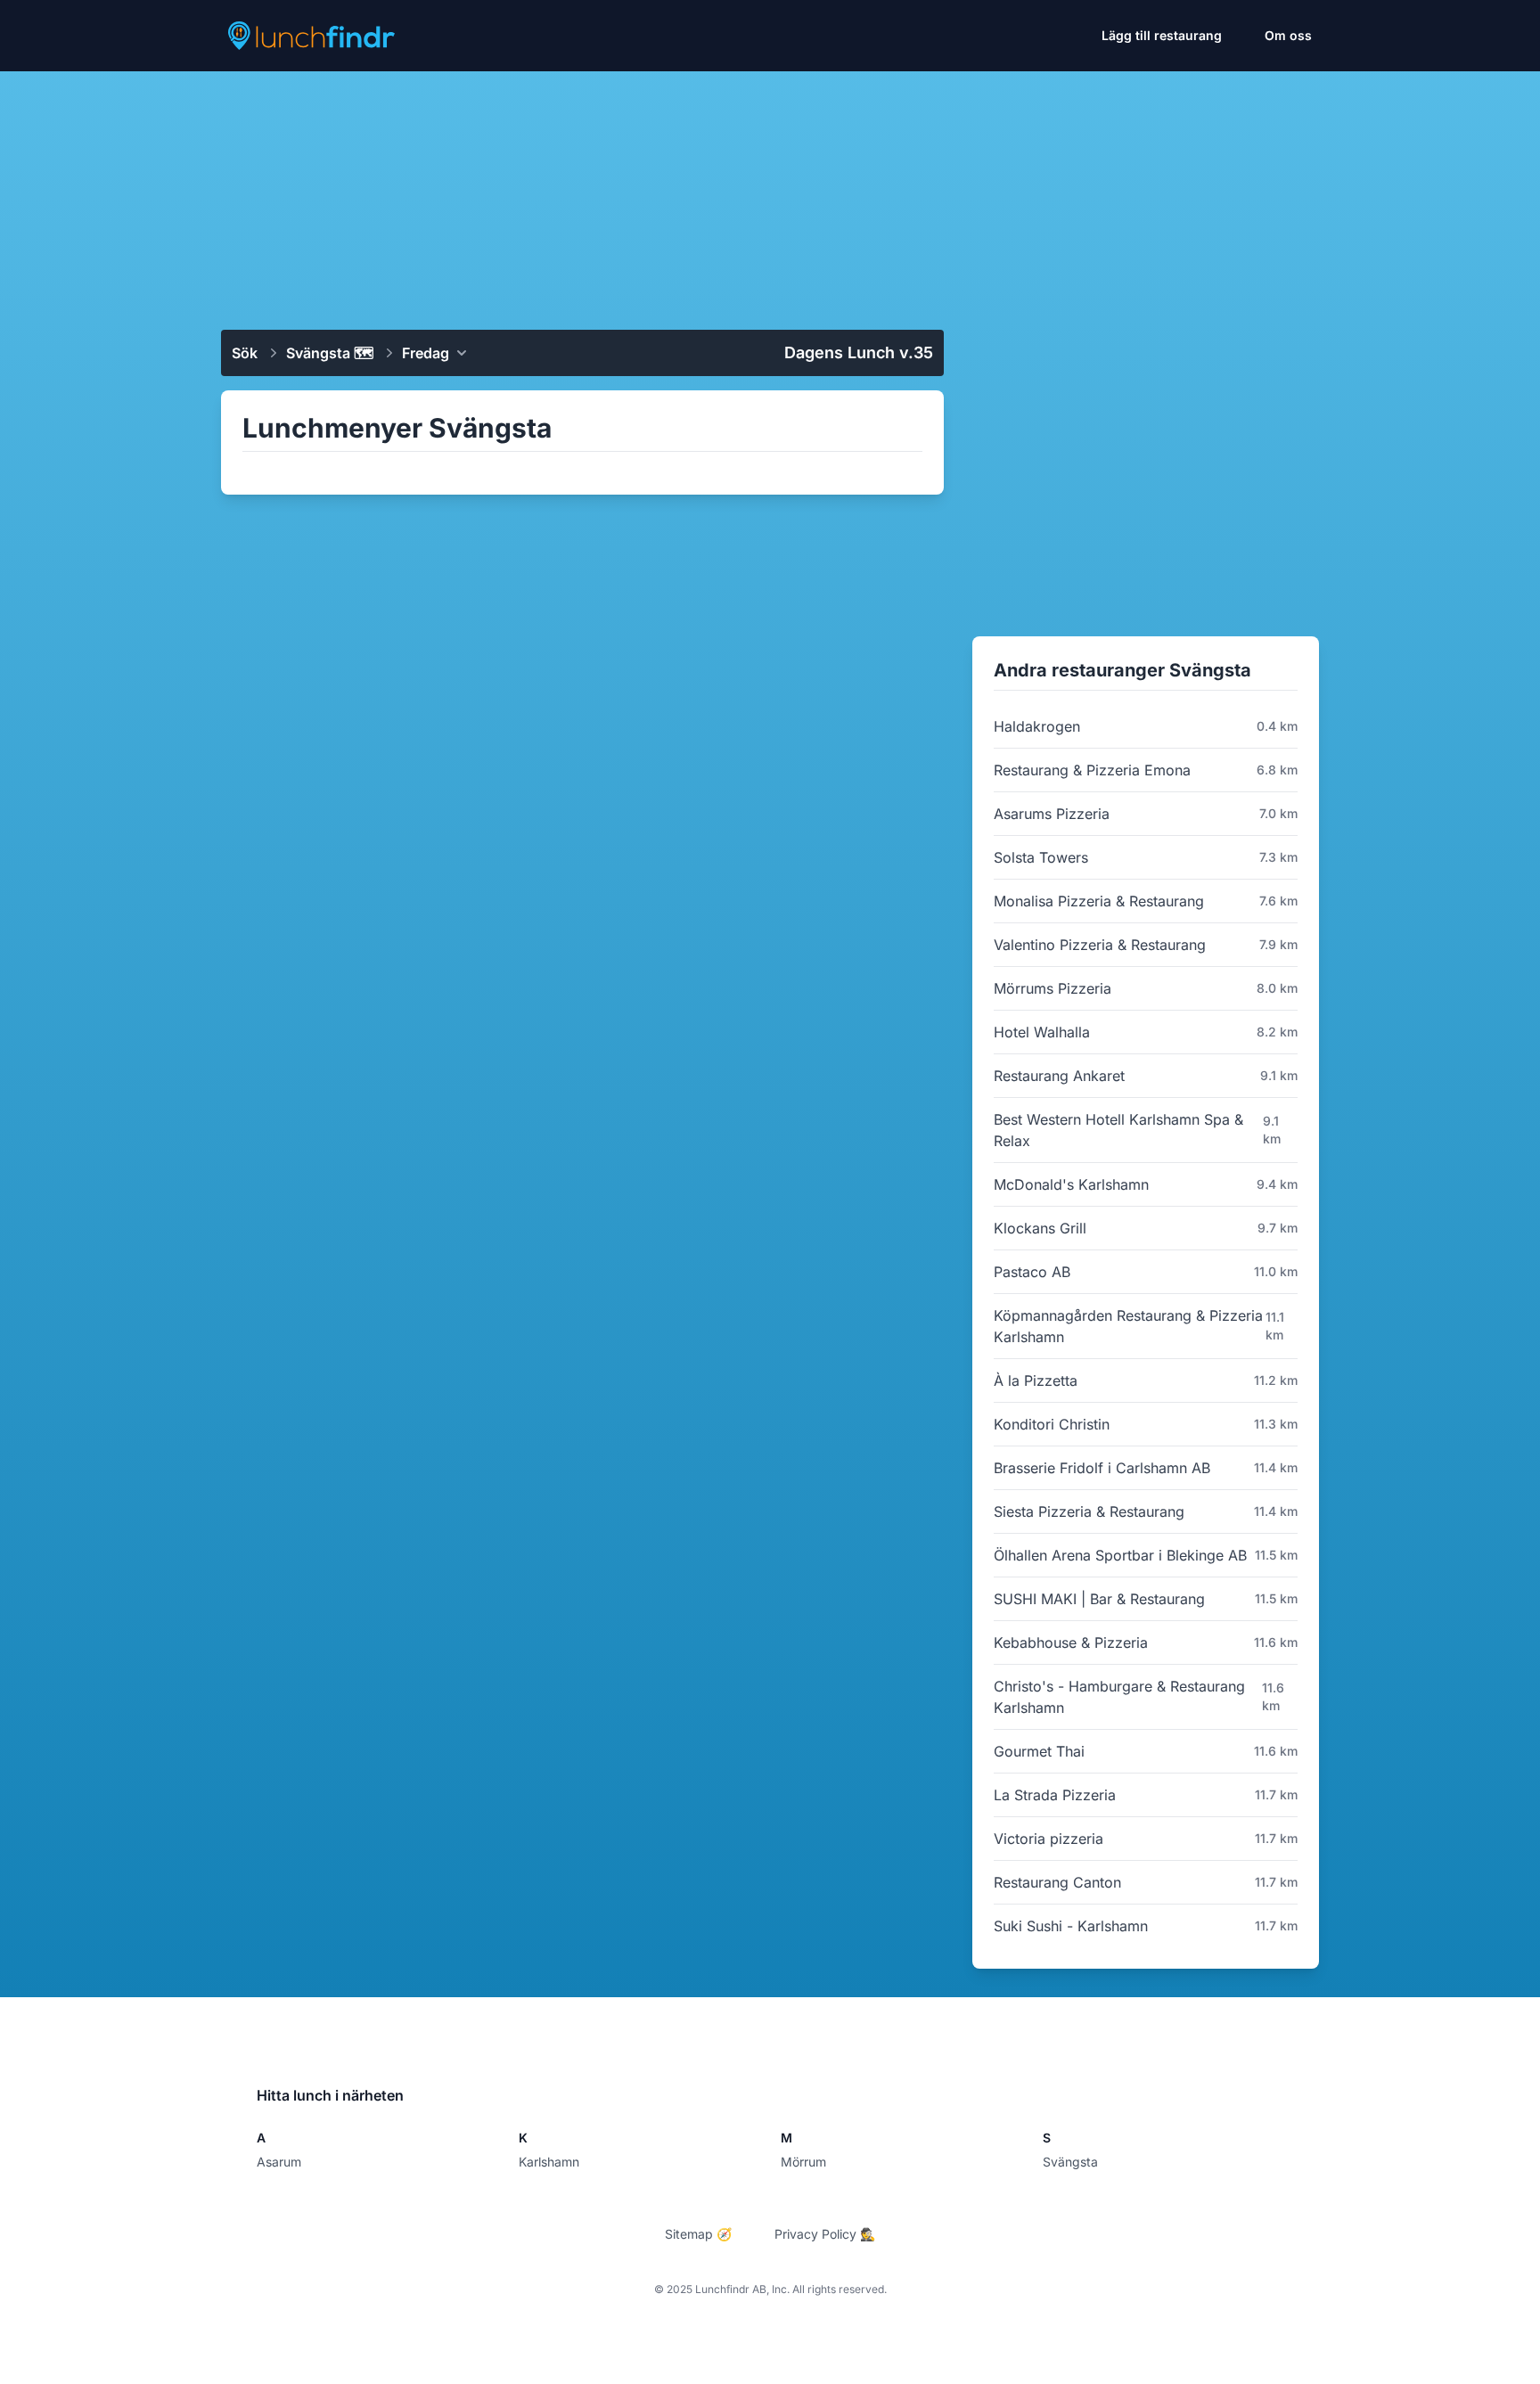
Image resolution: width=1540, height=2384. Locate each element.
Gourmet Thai (1039, 1751)
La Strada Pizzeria (1055, 1795)
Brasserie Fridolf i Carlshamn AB (1102, 1468)
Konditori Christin (1052, 1424)
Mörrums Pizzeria (1053, 988)
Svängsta (1070, 2162)
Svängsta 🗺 (330, 353)
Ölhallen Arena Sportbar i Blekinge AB (1120, 1555)
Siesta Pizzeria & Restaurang (1089, 1512)
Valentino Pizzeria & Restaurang (1100, 945)
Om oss (1288, 35)
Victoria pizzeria (1049, 1839)
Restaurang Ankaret (1059, 1076)
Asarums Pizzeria (1052, 814)
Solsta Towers (1041, 857)
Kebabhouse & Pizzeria (1071, 1643)
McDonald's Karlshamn (1071, 1184)
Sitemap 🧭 (698, 2234)
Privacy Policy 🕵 (825, 2234)
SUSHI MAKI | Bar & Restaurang (1099, 1599)
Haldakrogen (1037, 726)
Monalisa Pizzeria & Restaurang (1099, 901)
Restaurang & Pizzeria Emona (1092, 770)
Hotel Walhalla (1042, 1032)
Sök (245, 353)
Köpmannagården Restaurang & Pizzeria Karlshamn (1128, 1326)
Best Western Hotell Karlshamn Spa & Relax (1118, 1130)
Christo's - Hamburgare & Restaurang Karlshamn (1119, 1697)
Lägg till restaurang (1162, 35)
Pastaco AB (1032, 1272)
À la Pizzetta (1036, 1380)
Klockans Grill (1040, 1228)
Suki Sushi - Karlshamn (1071, 1926)
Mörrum (803, 2162)
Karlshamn (549, 2162)
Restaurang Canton (1057, 1882)
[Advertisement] (770, 193)
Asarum (279, 2162)
